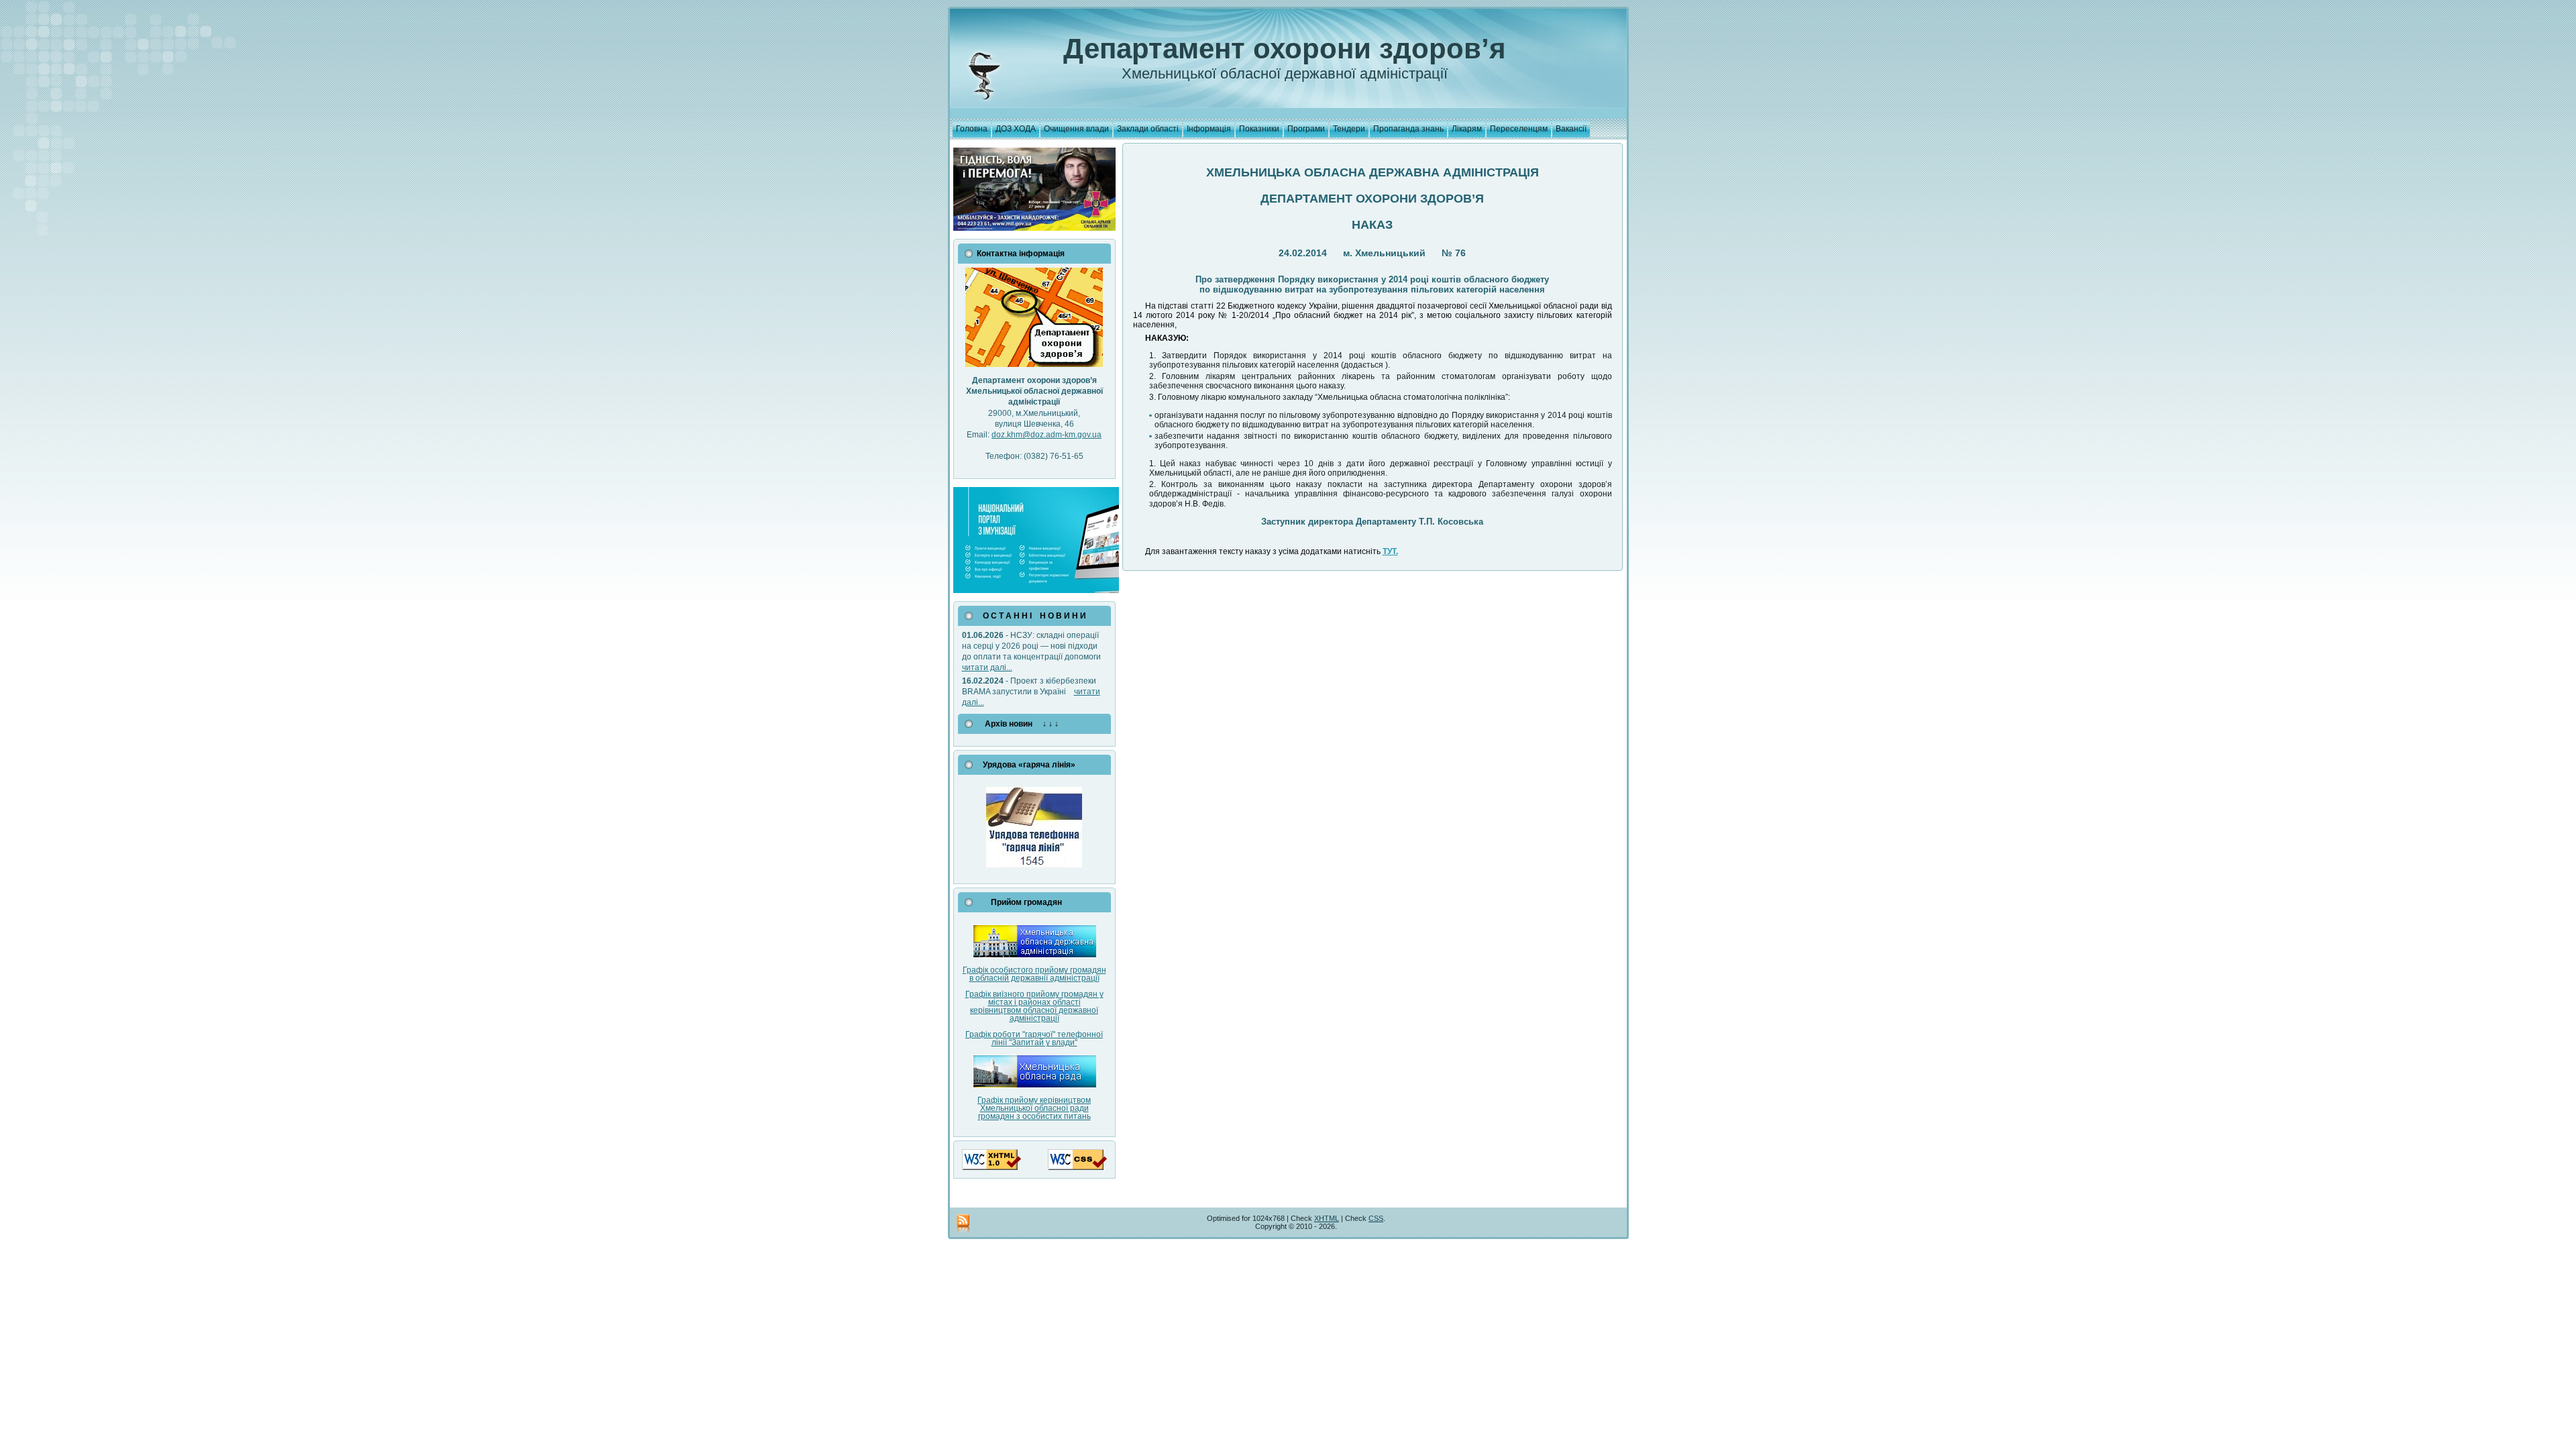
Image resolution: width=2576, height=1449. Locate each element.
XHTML (1327, 1218)
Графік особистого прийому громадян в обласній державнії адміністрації (1034, 974)
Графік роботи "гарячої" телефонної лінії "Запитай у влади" (1034, 1038)
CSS (1376, 1218)
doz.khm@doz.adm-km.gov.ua (1046, 435)
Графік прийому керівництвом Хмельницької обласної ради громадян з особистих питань (1034, 1108)
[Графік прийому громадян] (1034, 955)
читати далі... (987, 667)
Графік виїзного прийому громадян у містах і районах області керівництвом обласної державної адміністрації (1034, 1006)
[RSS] (963, 1224)
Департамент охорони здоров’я (1285, 49)
